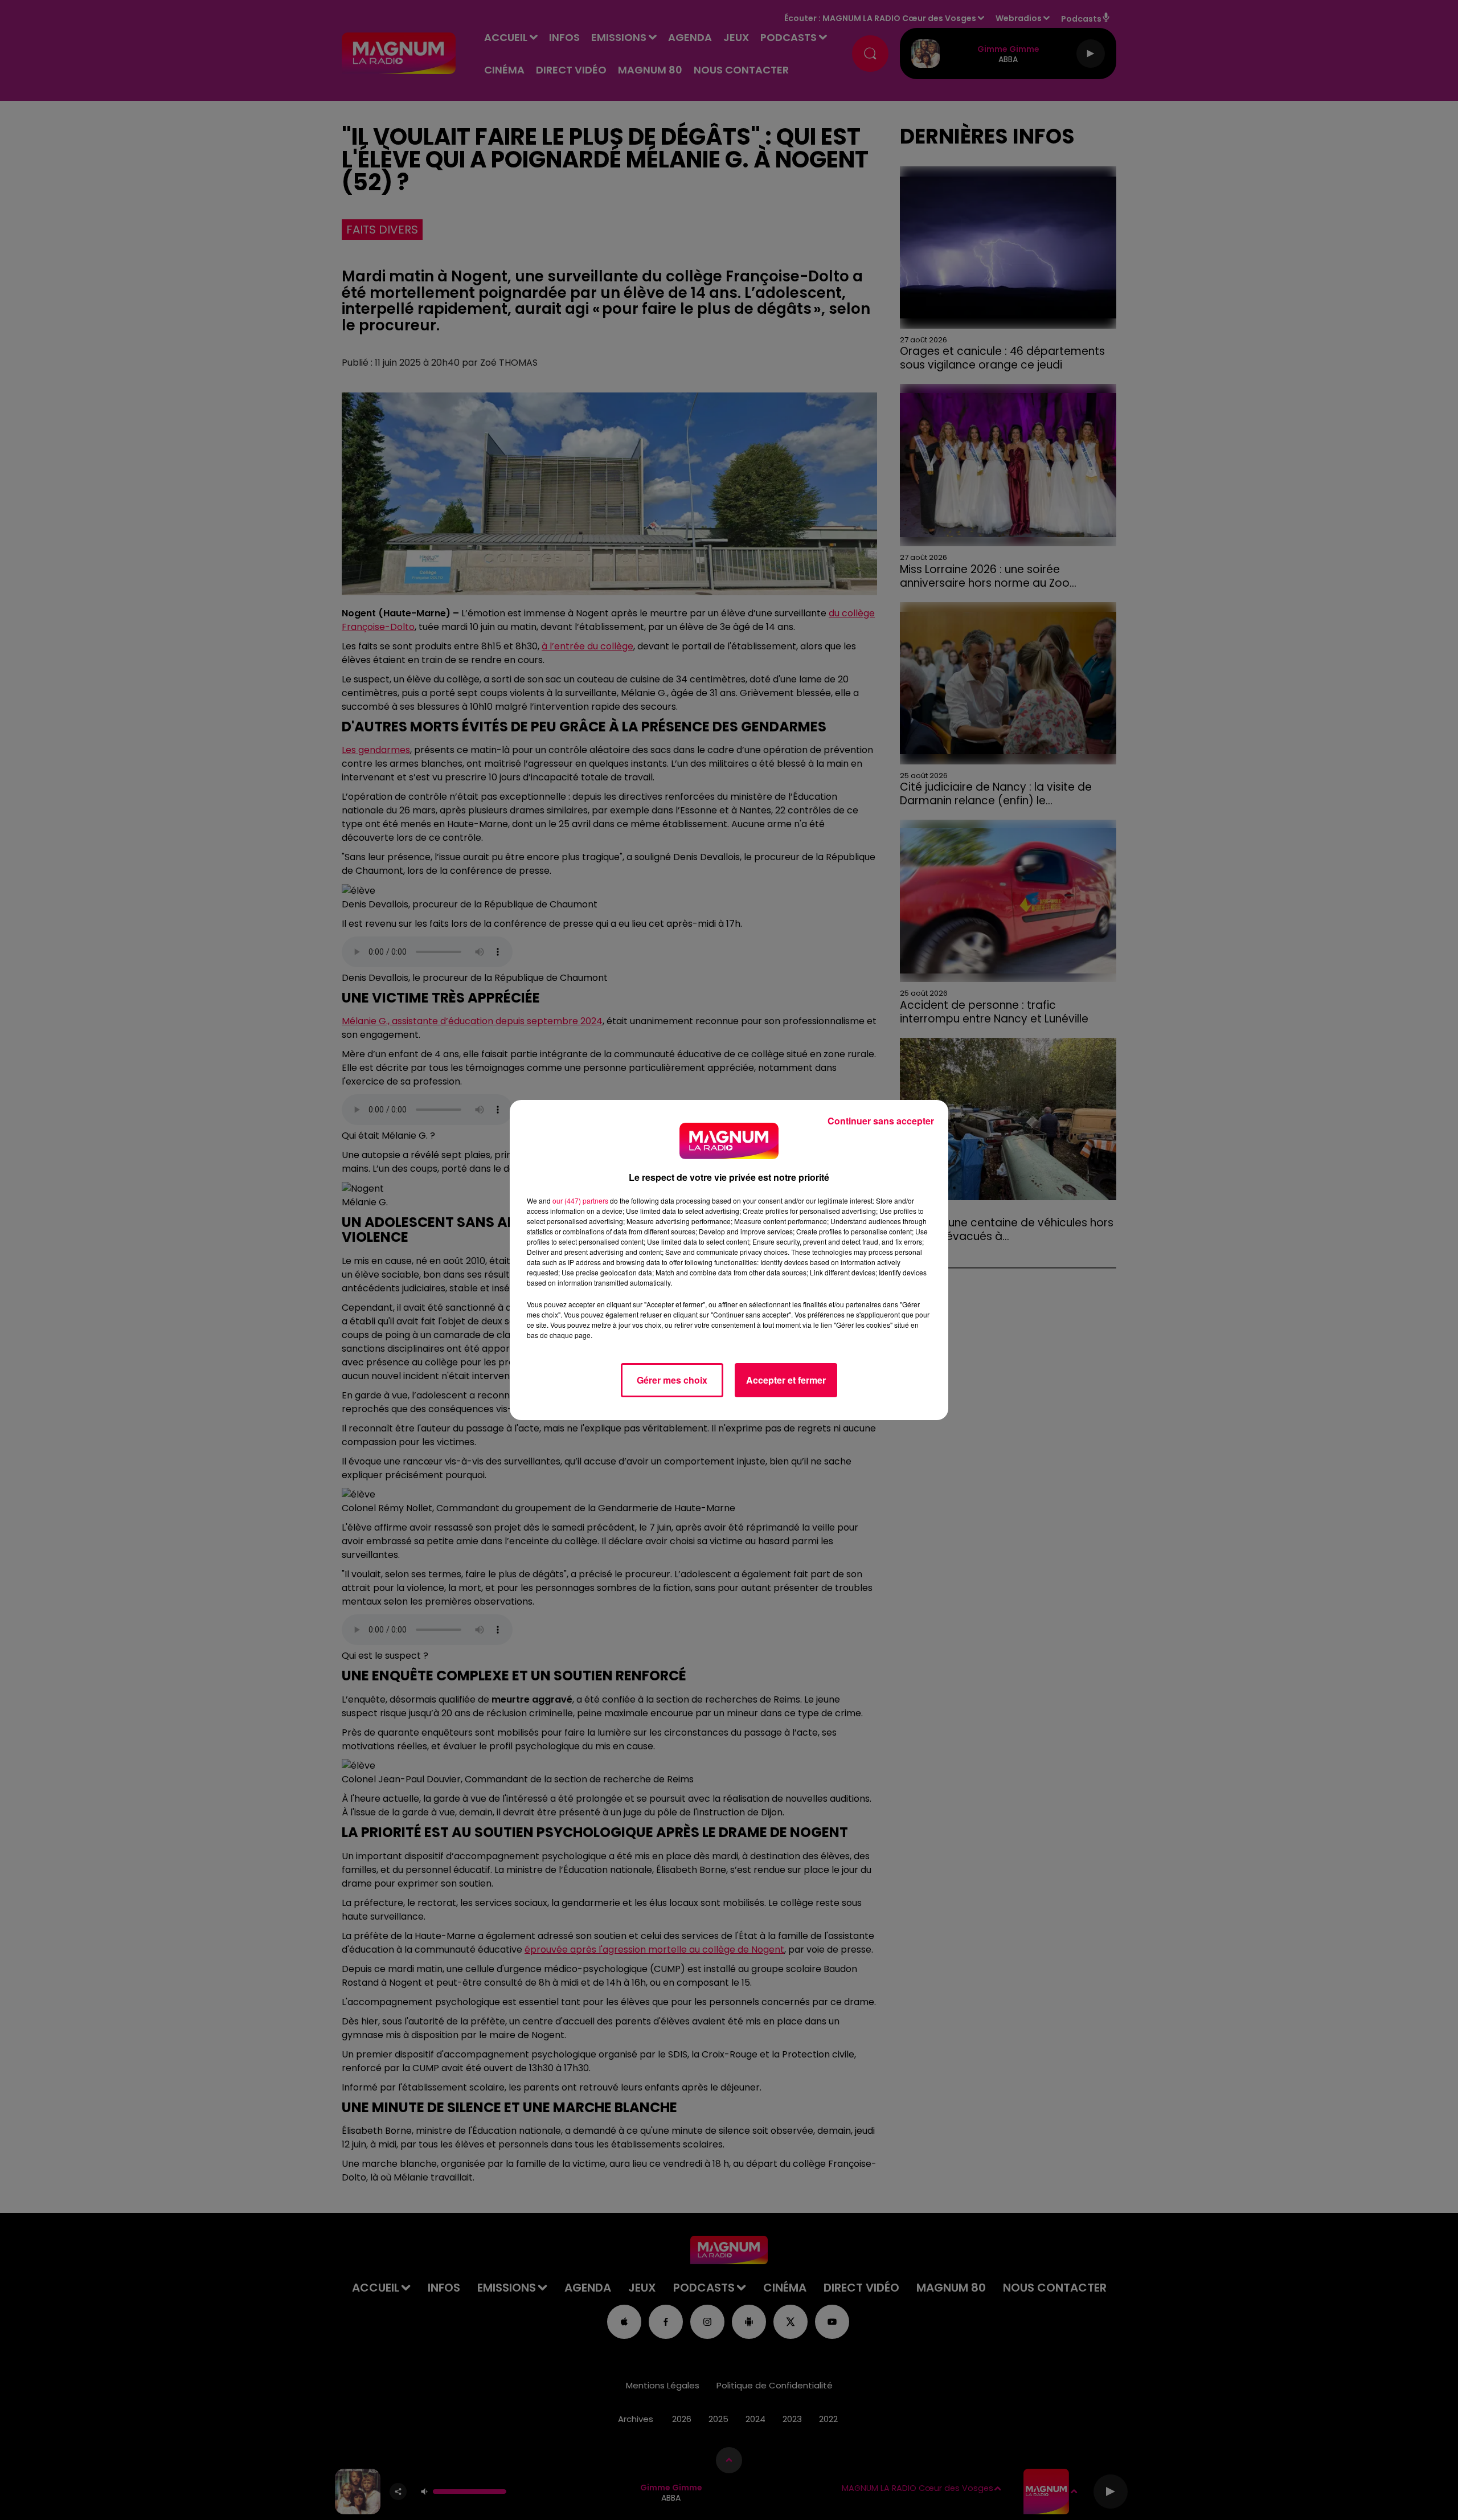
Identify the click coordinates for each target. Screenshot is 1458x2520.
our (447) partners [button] (580, 1200)
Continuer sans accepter (881, 1121)
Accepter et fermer (786, 1380)
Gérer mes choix (672, 1380)
